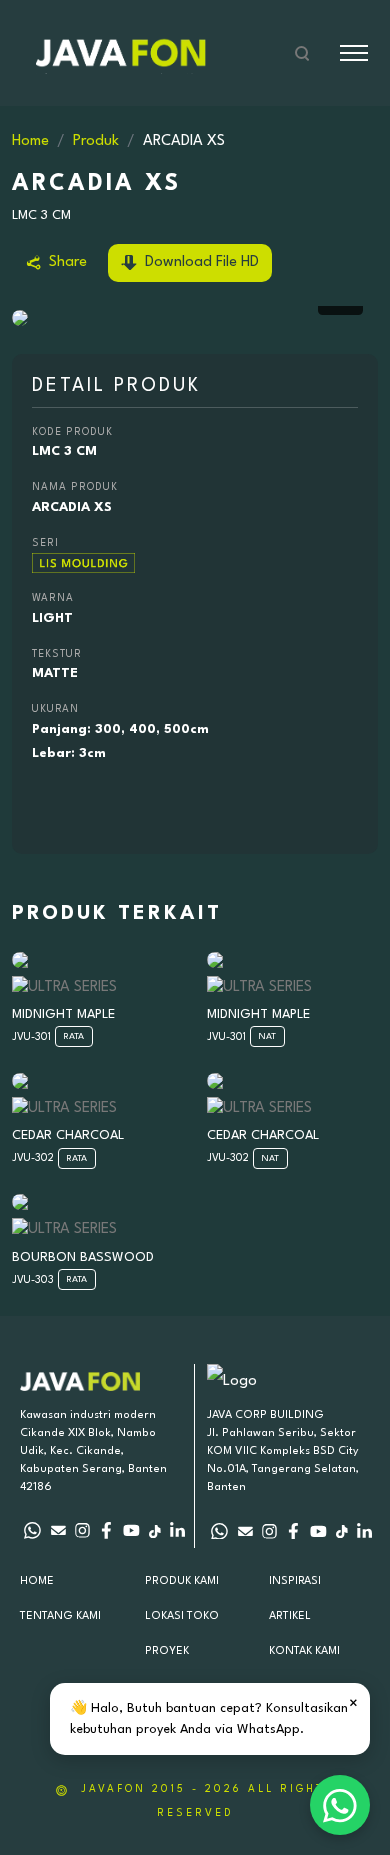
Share (66, 262)
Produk (96, 141)
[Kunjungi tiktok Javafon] (154, 1531)
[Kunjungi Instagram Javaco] (269, 1531)
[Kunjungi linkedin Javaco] (364, 1531)
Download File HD (200, 262)
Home (30, 141)
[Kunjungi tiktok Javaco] (341, 1531)
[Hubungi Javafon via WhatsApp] (32, 1531)
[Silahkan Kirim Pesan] (244, 1531)
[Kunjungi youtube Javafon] (131, 1531)
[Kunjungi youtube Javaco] (318, 1531)
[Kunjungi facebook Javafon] (106, 1531)
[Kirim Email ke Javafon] (57, 1531)
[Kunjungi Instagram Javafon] (82, 1531)
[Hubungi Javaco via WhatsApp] (219, 1531)
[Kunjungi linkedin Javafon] (177, 1531)
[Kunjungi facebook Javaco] (293, 1531)
